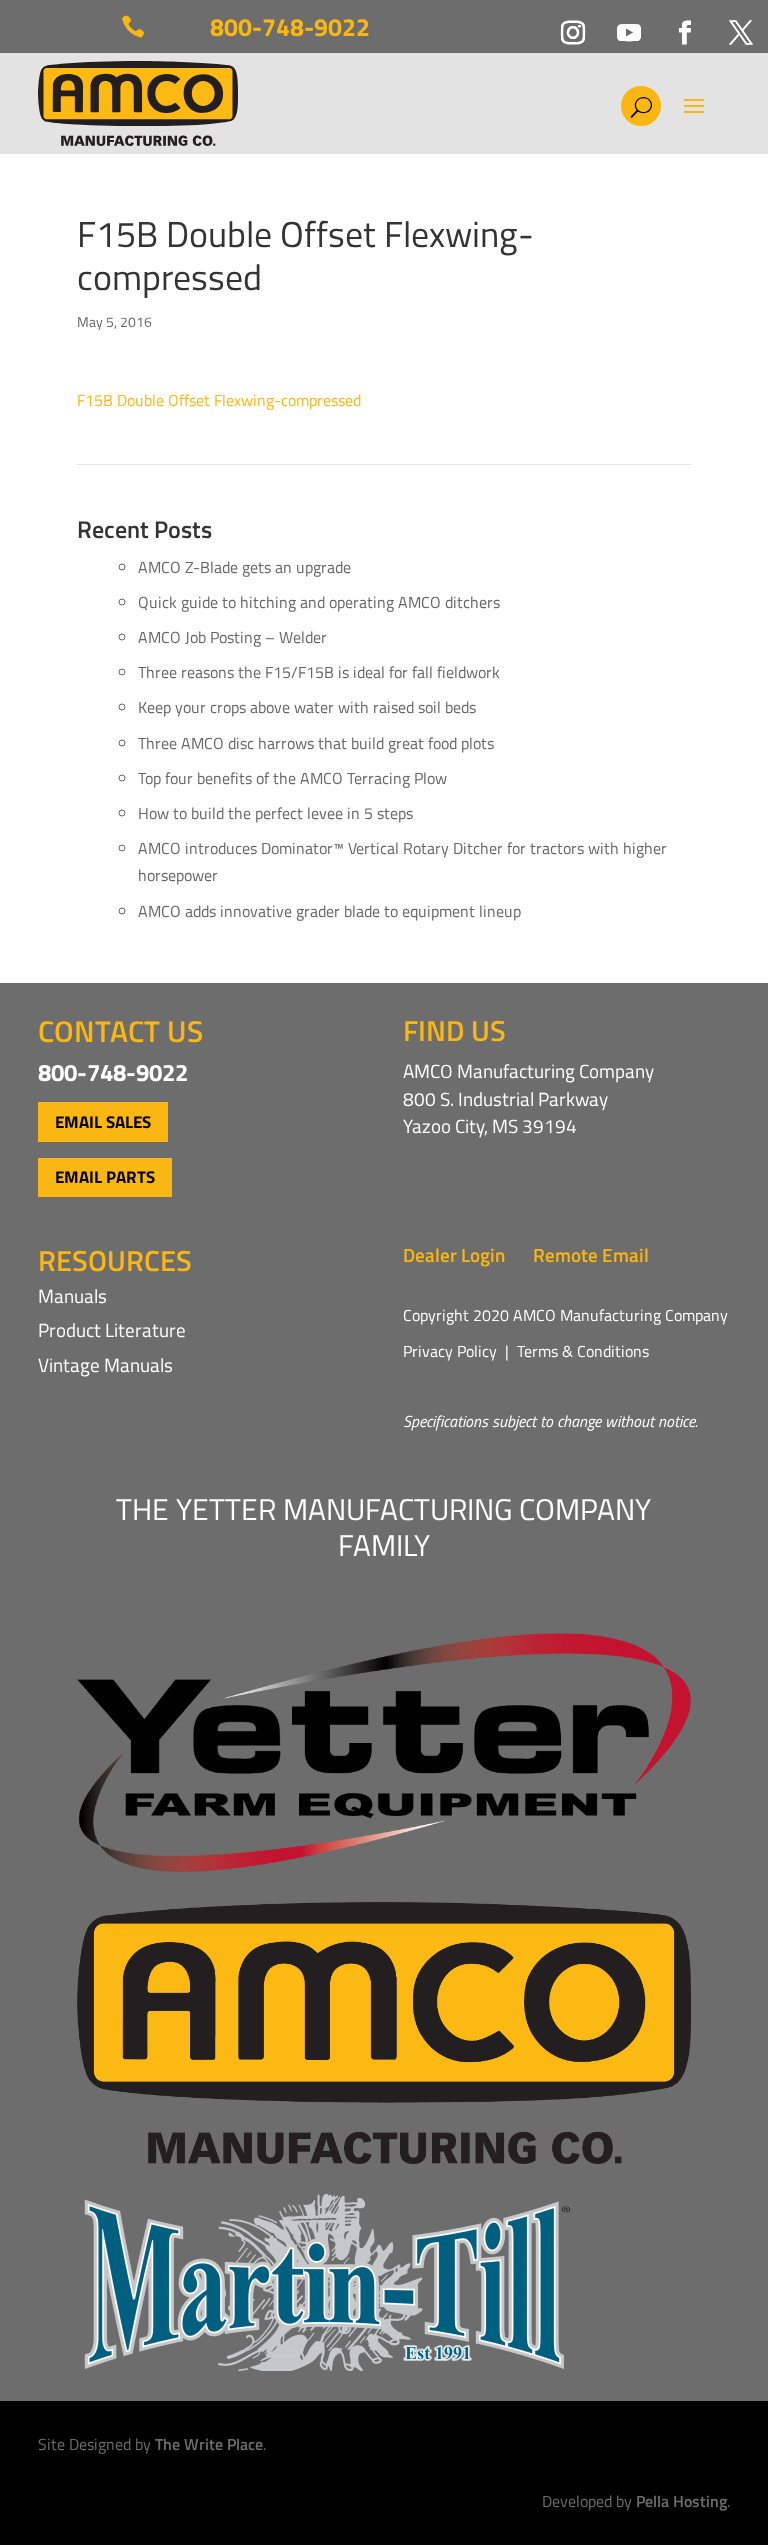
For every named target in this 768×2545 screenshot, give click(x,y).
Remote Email (591, 1254)
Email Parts (105, 1177)
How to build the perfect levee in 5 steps (275, 813)
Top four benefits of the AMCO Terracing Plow (292, 778)
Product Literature (112, 1329)
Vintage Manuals (105, 1364)
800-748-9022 (290, 27)
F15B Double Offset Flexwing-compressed (219, 400)
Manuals (72, 1295)
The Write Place (209, 2444)
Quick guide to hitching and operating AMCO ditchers (319, 602)
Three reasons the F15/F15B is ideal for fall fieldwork (319, 672)
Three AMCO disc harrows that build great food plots (316, 743)
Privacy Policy (450, 1351)
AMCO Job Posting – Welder (232, 637)
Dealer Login (454, 1254)
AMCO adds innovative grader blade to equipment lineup (329, 911)
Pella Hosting (681, 2501)
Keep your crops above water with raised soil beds (307, 707)
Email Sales (103, 1122)
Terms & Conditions (583, 1351)
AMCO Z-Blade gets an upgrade (244, 567)
